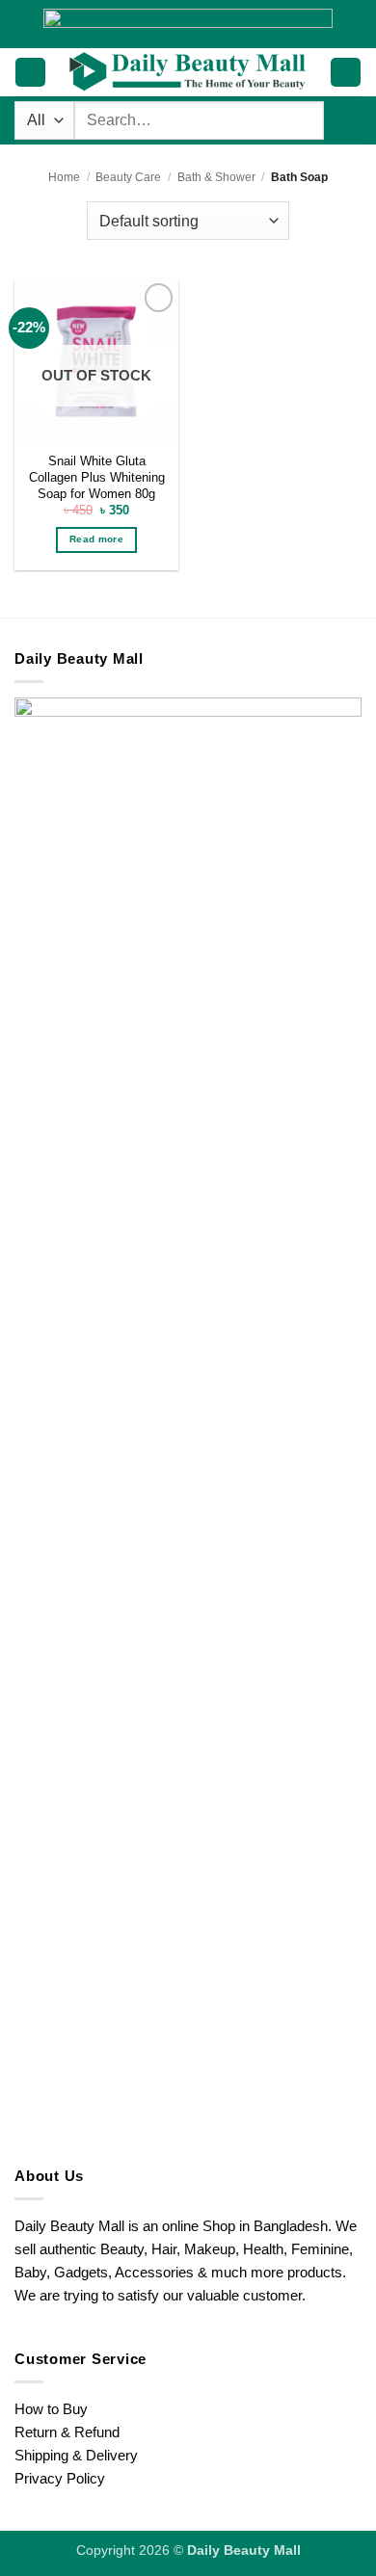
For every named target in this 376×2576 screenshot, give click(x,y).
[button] (30, 73)
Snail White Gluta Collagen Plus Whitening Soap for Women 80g (97, 477)
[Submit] (343, 120)
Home (64, 177)
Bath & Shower (216, 177)
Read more (96, 539)
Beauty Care (128, 177)
